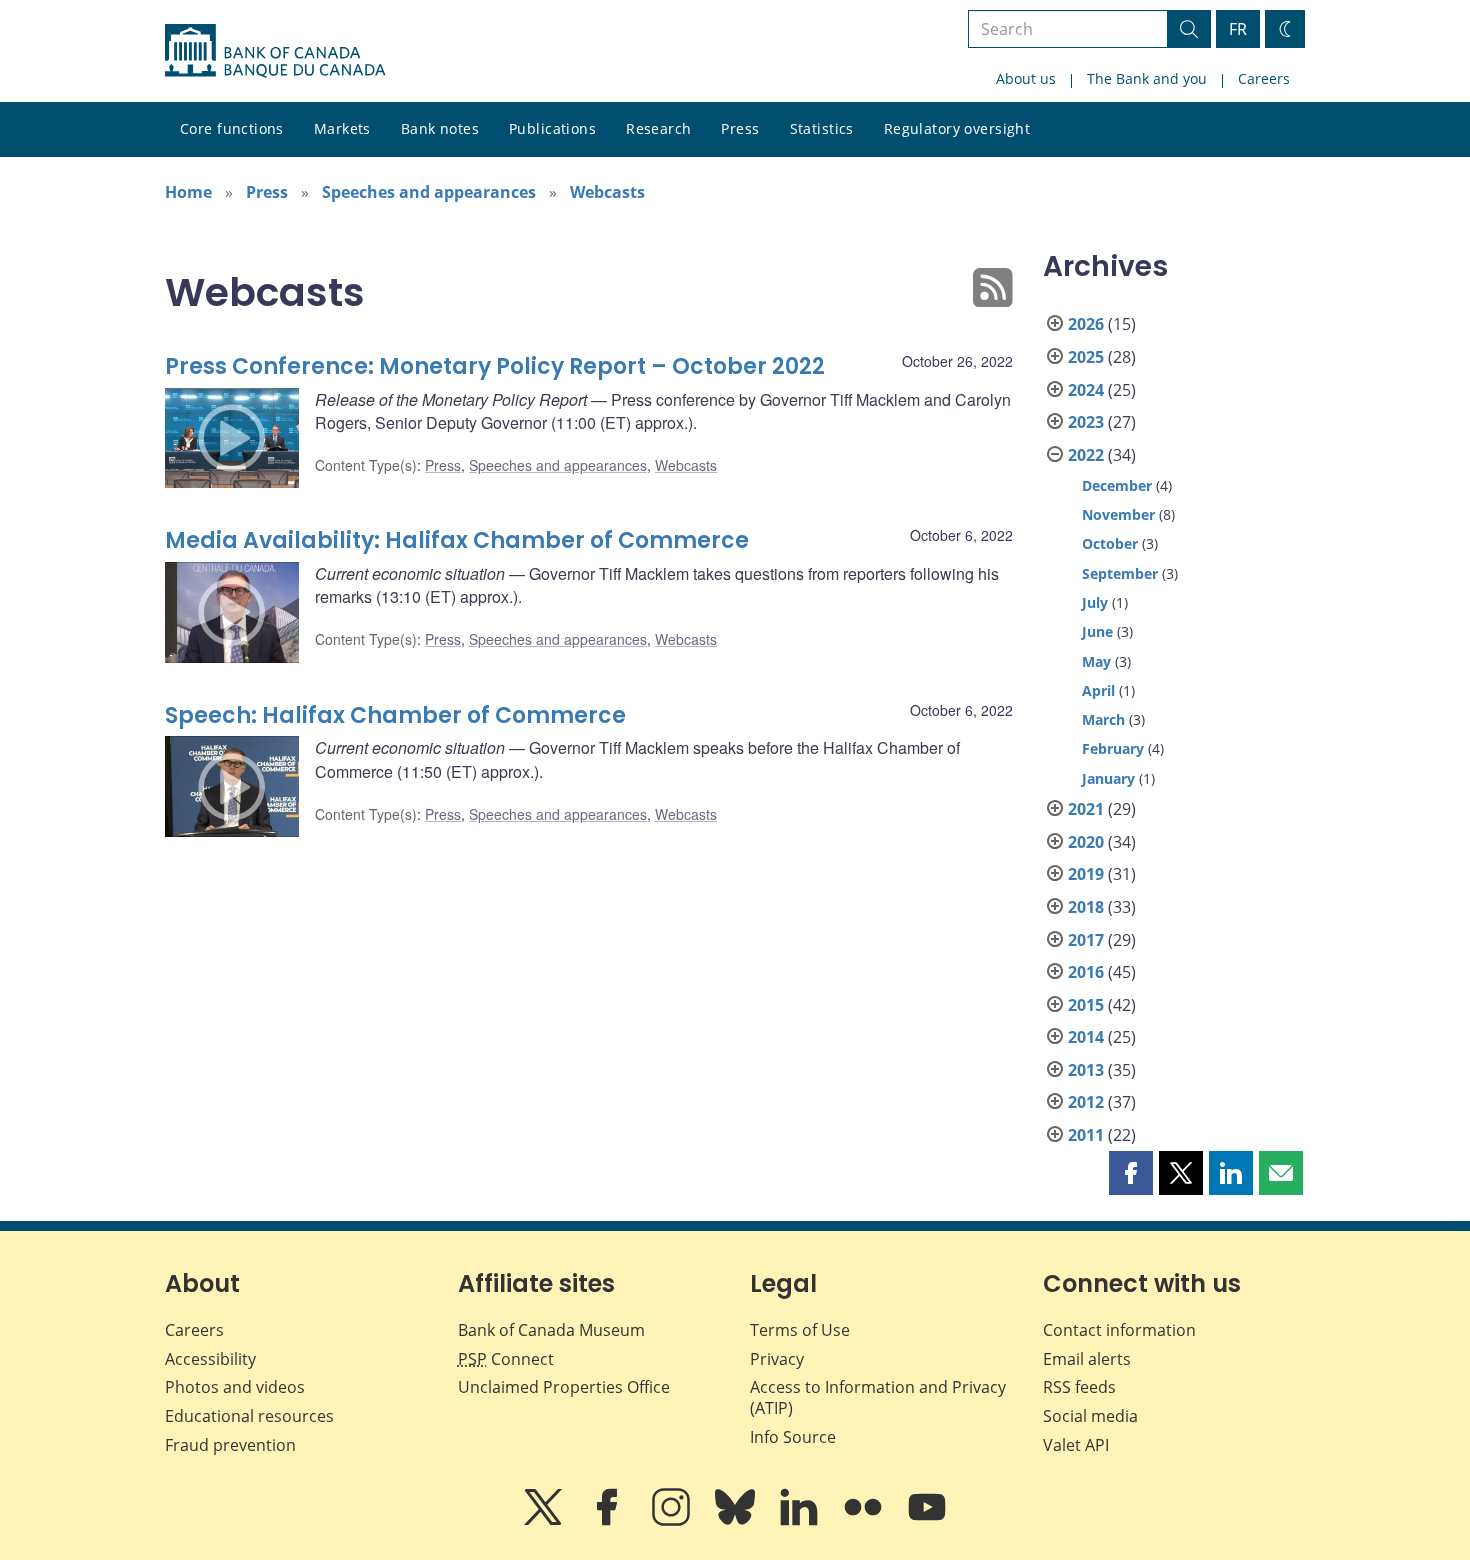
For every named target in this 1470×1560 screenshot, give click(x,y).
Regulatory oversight (957, 128)
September (1120, 573)
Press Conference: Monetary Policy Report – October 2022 (495, 366)
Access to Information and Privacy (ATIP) (878, 1397)
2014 (1086, 1037)
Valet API (1076, 1445)
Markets (342, 128)
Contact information (1119, 1330)
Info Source (793, 1437)
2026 (1086, 324)
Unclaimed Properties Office (564, 1387)
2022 (1086, 455)
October (1110, 543)
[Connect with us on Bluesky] (737, 1521)
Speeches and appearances (429, 192)
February (1113, 748)
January (1108, 778)
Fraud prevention (230, 1445)
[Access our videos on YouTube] (927, 1521)
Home (188, 192)
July (1095, 602)
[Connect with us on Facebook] (609, 1521)
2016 (1086, 972)
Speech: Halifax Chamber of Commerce (395, 715)
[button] (1131, 1173)
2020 (1086, 842)
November (1118, 514)
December (1117, 485)
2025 (1086, 357)
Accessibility (210, 1359)
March (1103, 719)
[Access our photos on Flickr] (865, 1521)
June (1097, 631)
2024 (1086, 390)
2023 (1086, 422)
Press (740, 128)
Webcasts (607, 192)
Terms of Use (800, 1330)
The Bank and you (1147, 78)
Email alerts (1087, 1359)
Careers (1264, 78)
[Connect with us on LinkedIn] (801, 1521)
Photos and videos (235, 1387)
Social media (1090, 1416)
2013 (1086, 1070)
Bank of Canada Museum (551, 1330)
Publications (552, 128)
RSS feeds (1079, 1387)
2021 (1086, 809)
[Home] (275, 51)
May (1096, 661)
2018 (1086, 907)
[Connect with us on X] (545, 1521)
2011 (1086, 1135)
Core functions (232, 128)
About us (1026, 78)
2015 (1086, 1005)
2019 (1086, 874)
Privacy (777, 1359)
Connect (506, 1359)
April (1098, 690)
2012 (1086, 1102)
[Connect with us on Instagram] (673, 1521)
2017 (1086, 940)
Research (658, 128)
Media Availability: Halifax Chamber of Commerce (457, 540)
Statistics (822, 128)
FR (1238, 29)
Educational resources (249, 1416)
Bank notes (440, 128)
